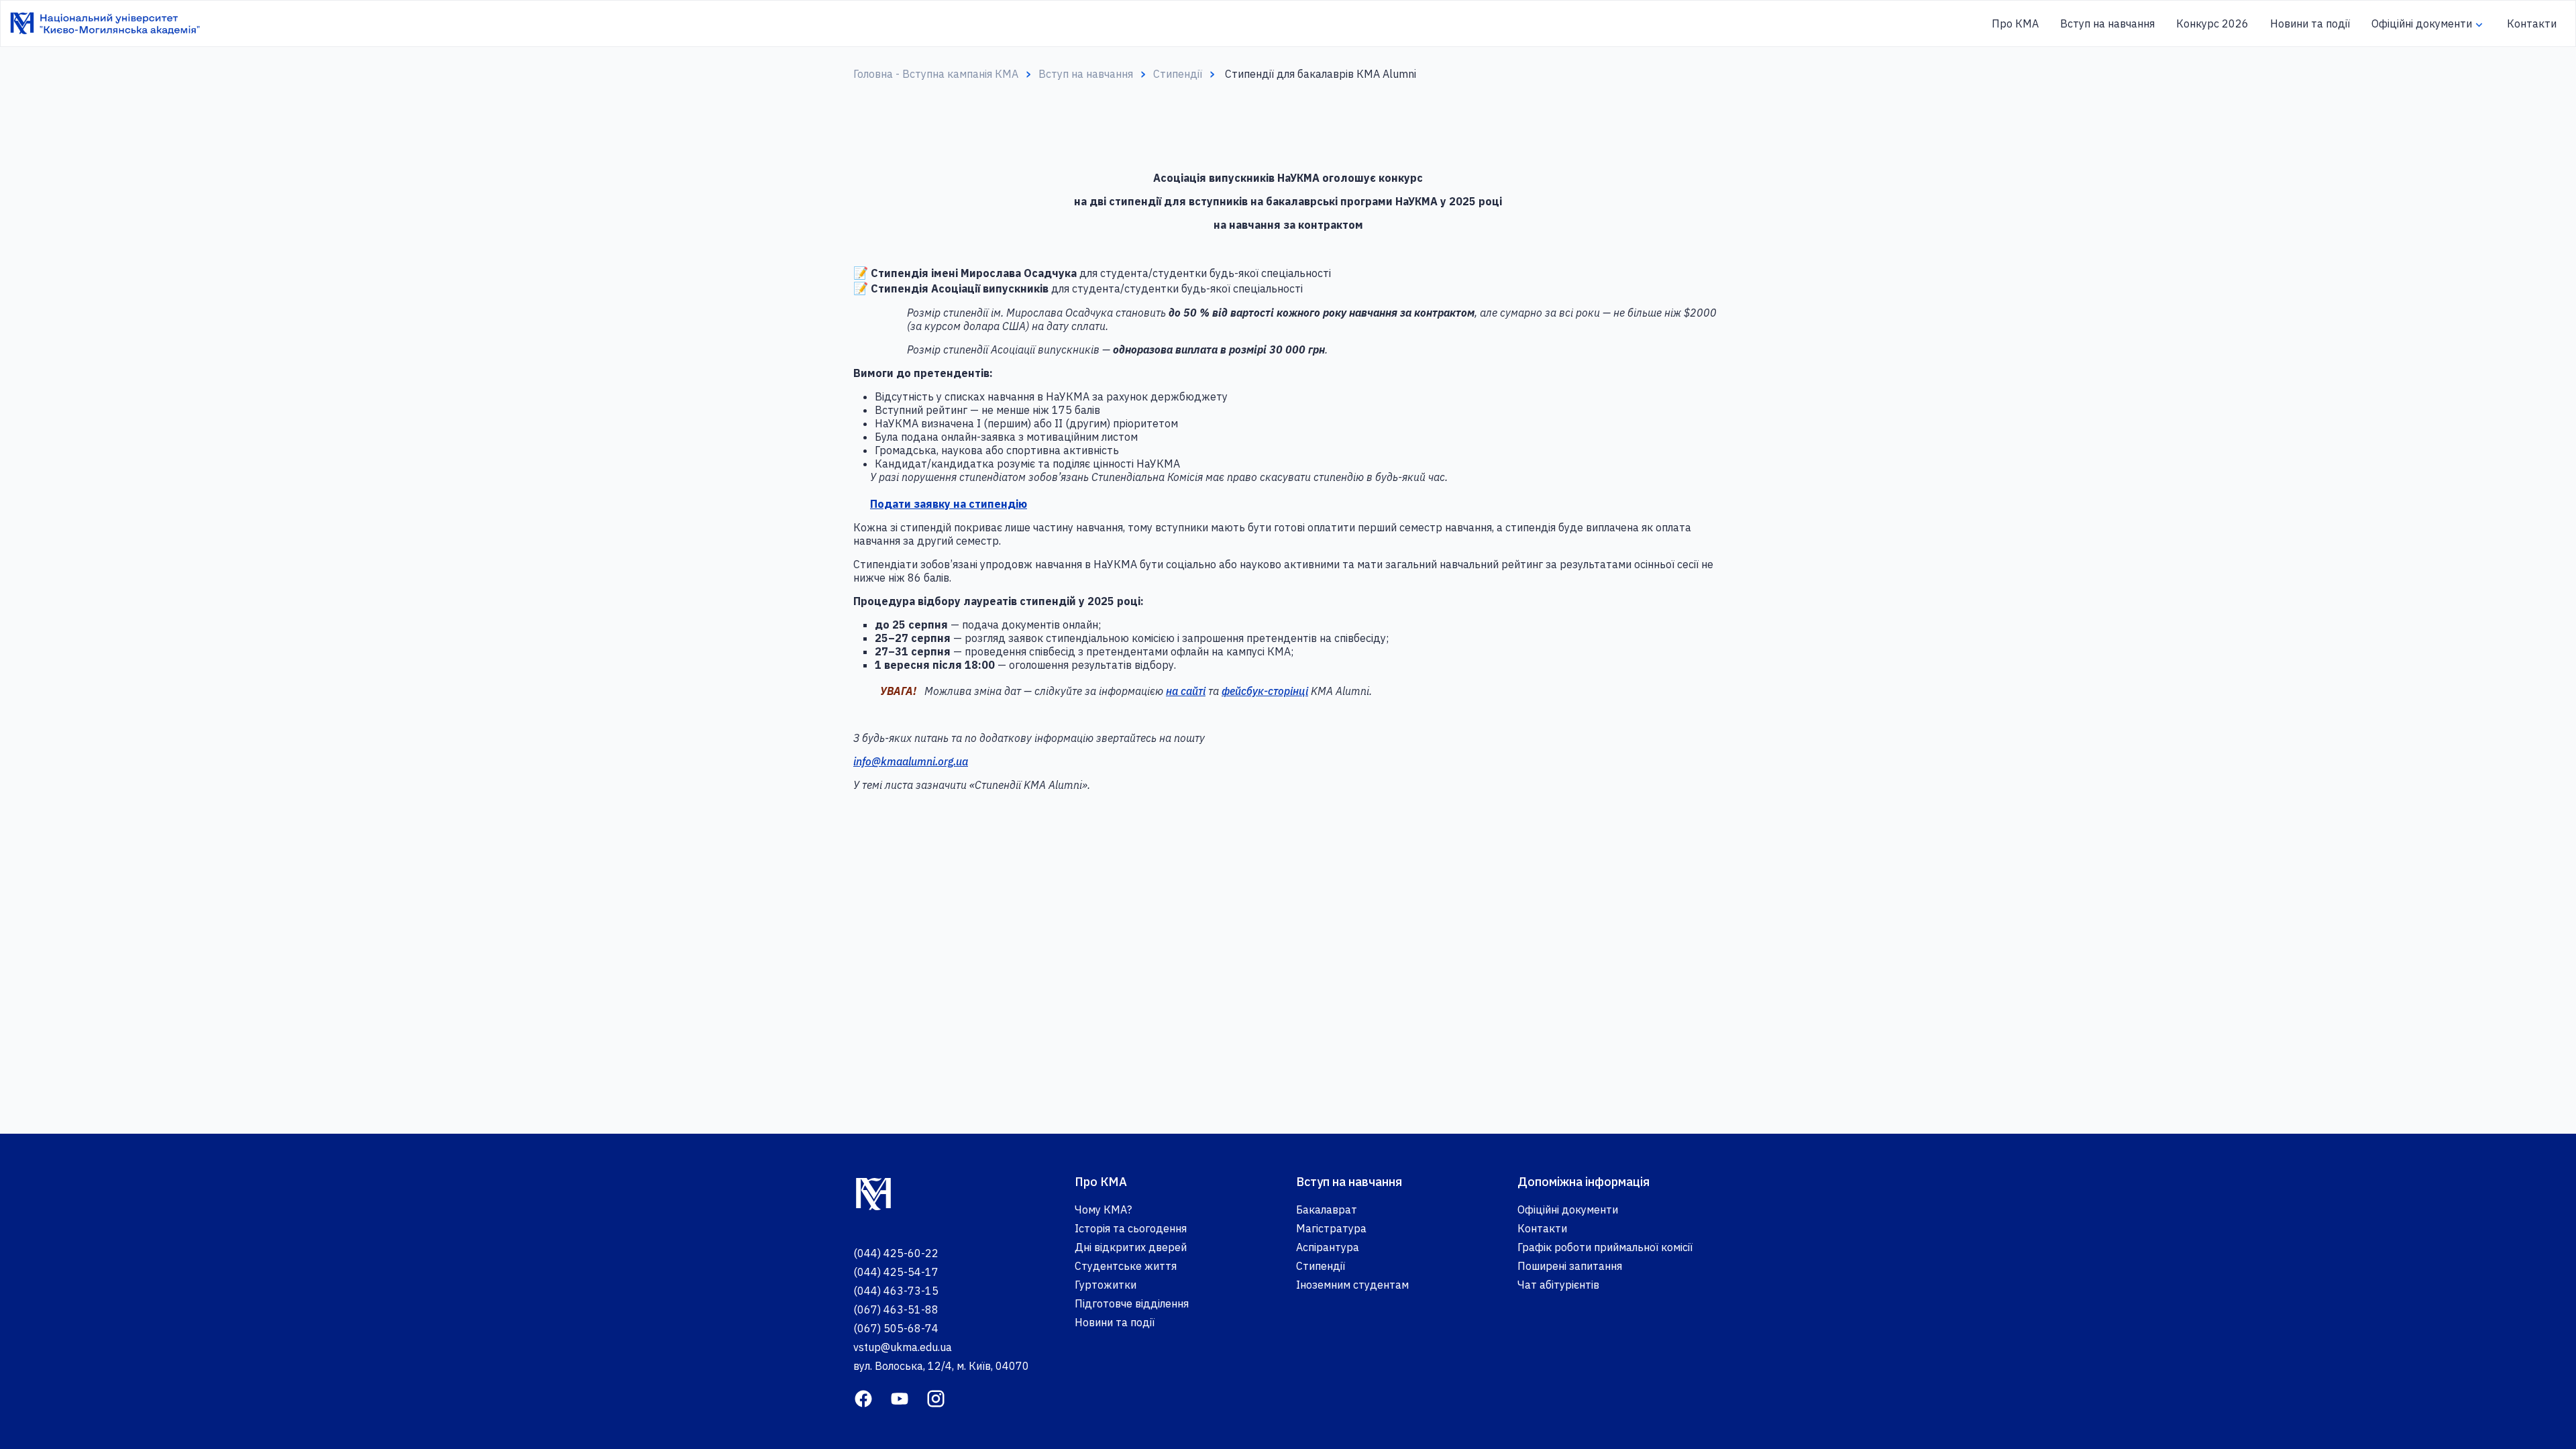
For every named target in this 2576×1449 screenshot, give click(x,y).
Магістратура (1331, 1228)
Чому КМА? (1103, 1210)
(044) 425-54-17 (896, 1272)
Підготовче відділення (1132, 1303)
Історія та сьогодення (1131, 1228)
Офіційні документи (2422, 23)
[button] (2479, 25)
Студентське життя (1126, 1266)
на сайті (1186, 691)
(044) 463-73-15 (896, 1291)
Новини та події (2310, 23)
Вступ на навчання (2107, 23)
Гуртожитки (1106, 1285)
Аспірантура (1328, 1247)
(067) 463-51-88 (896, 1309)
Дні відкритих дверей (1131, 1247)
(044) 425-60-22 (896, 1253)
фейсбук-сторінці (1265, 691)
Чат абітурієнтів (1558, 1285)
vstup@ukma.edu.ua (903, 1347)
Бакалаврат (1327, 1210)
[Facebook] (863, 1397)
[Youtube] (900, 1397)
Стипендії (1178, 74)
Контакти (2532, 23)
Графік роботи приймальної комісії (1605, 1247)
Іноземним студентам (1352, 1285)
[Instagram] (936, 1397)
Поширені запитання (1570, 1266)
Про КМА (2015, 23)
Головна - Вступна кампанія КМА (936, 74)
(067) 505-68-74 (896, 1328)
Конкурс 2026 (2212, 23)
